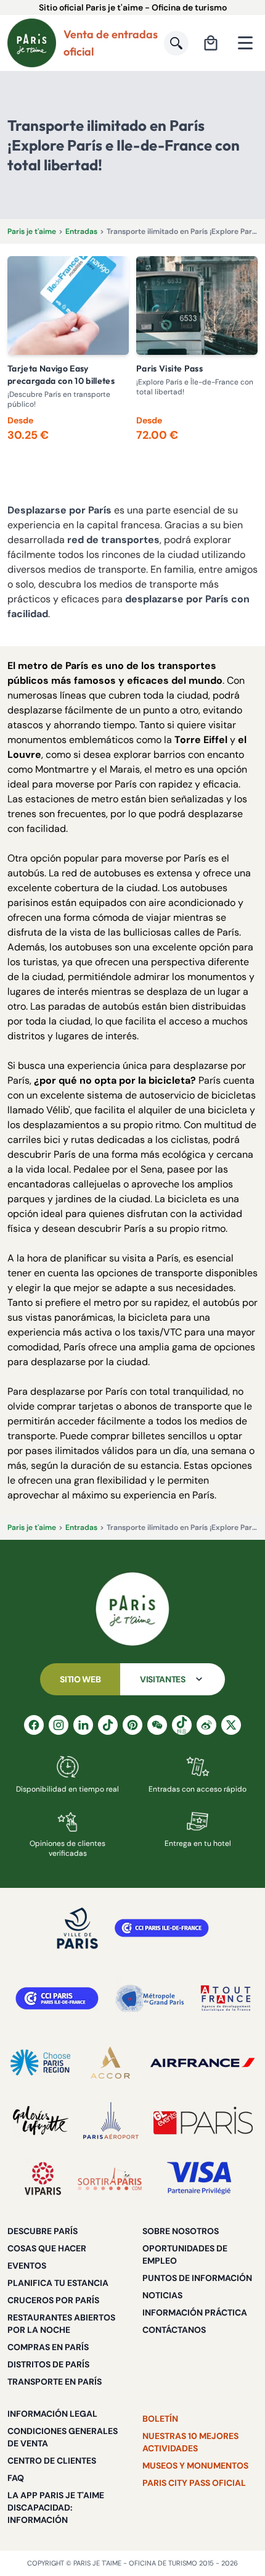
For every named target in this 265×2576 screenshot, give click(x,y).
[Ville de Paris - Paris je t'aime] (78, 1928)
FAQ (16, 2478)
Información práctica (195, 2312)
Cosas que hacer (47, 2248)
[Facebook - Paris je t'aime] (34, 1725)
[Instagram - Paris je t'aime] (59, 1725)
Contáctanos (174, 2330)
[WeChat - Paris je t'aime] (157, 1725)
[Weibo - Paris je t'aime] (206, 1725)
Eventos (27, 2266)
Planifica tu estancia (58, 2283)
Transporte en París (55, 2382)
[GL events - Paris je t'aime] (203, 2121)
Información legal (52, 2414)
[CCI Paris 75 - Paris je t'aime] (57, 1998)
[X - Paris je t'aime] (231, 1725)
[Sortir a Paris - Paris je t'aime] (110, 2179)
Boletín (160, 2419)
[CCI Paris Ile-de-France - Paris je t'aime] (162, 1928)
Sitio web (80, 1679)
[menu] (245, 43)
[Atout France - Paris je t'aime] (226, 1998)
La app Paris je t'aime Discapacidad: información (56, 2507)
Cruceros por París (53, 2300)
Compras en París (48, 2347)
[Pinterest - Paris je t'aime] (132, 1725)
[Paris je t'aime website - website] (32, 43)
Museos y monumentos (195, 2466)
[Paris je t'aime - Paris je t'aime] (132, 1609)
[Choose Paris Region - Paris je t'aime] (40, 2063)
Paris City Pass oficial (194, 2483)
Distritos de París (48, 2364)
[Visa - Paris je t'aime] (200, 2179)
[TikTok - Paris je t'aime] (108, 1725)
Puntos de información (197, 2278)
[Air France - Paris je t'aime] (202, 2063)
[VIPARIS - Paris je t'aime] (43, 2179)
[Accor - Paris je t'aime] (110, 2063)
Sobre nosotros (181, 2231)
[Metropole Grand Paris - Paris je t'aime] (150, 1998)
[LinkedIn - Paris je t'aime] (83, 1725)
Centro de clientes (52, 2461)
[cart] (211, 43)
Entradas (81, 231)
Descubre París (43, 2231)
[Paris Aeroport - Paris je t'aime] (111, 2121)
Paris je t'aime (32, 231)
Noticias (162, 2295)
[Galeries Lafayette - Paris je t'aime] (41, 2121)
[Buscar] (176, 43)
